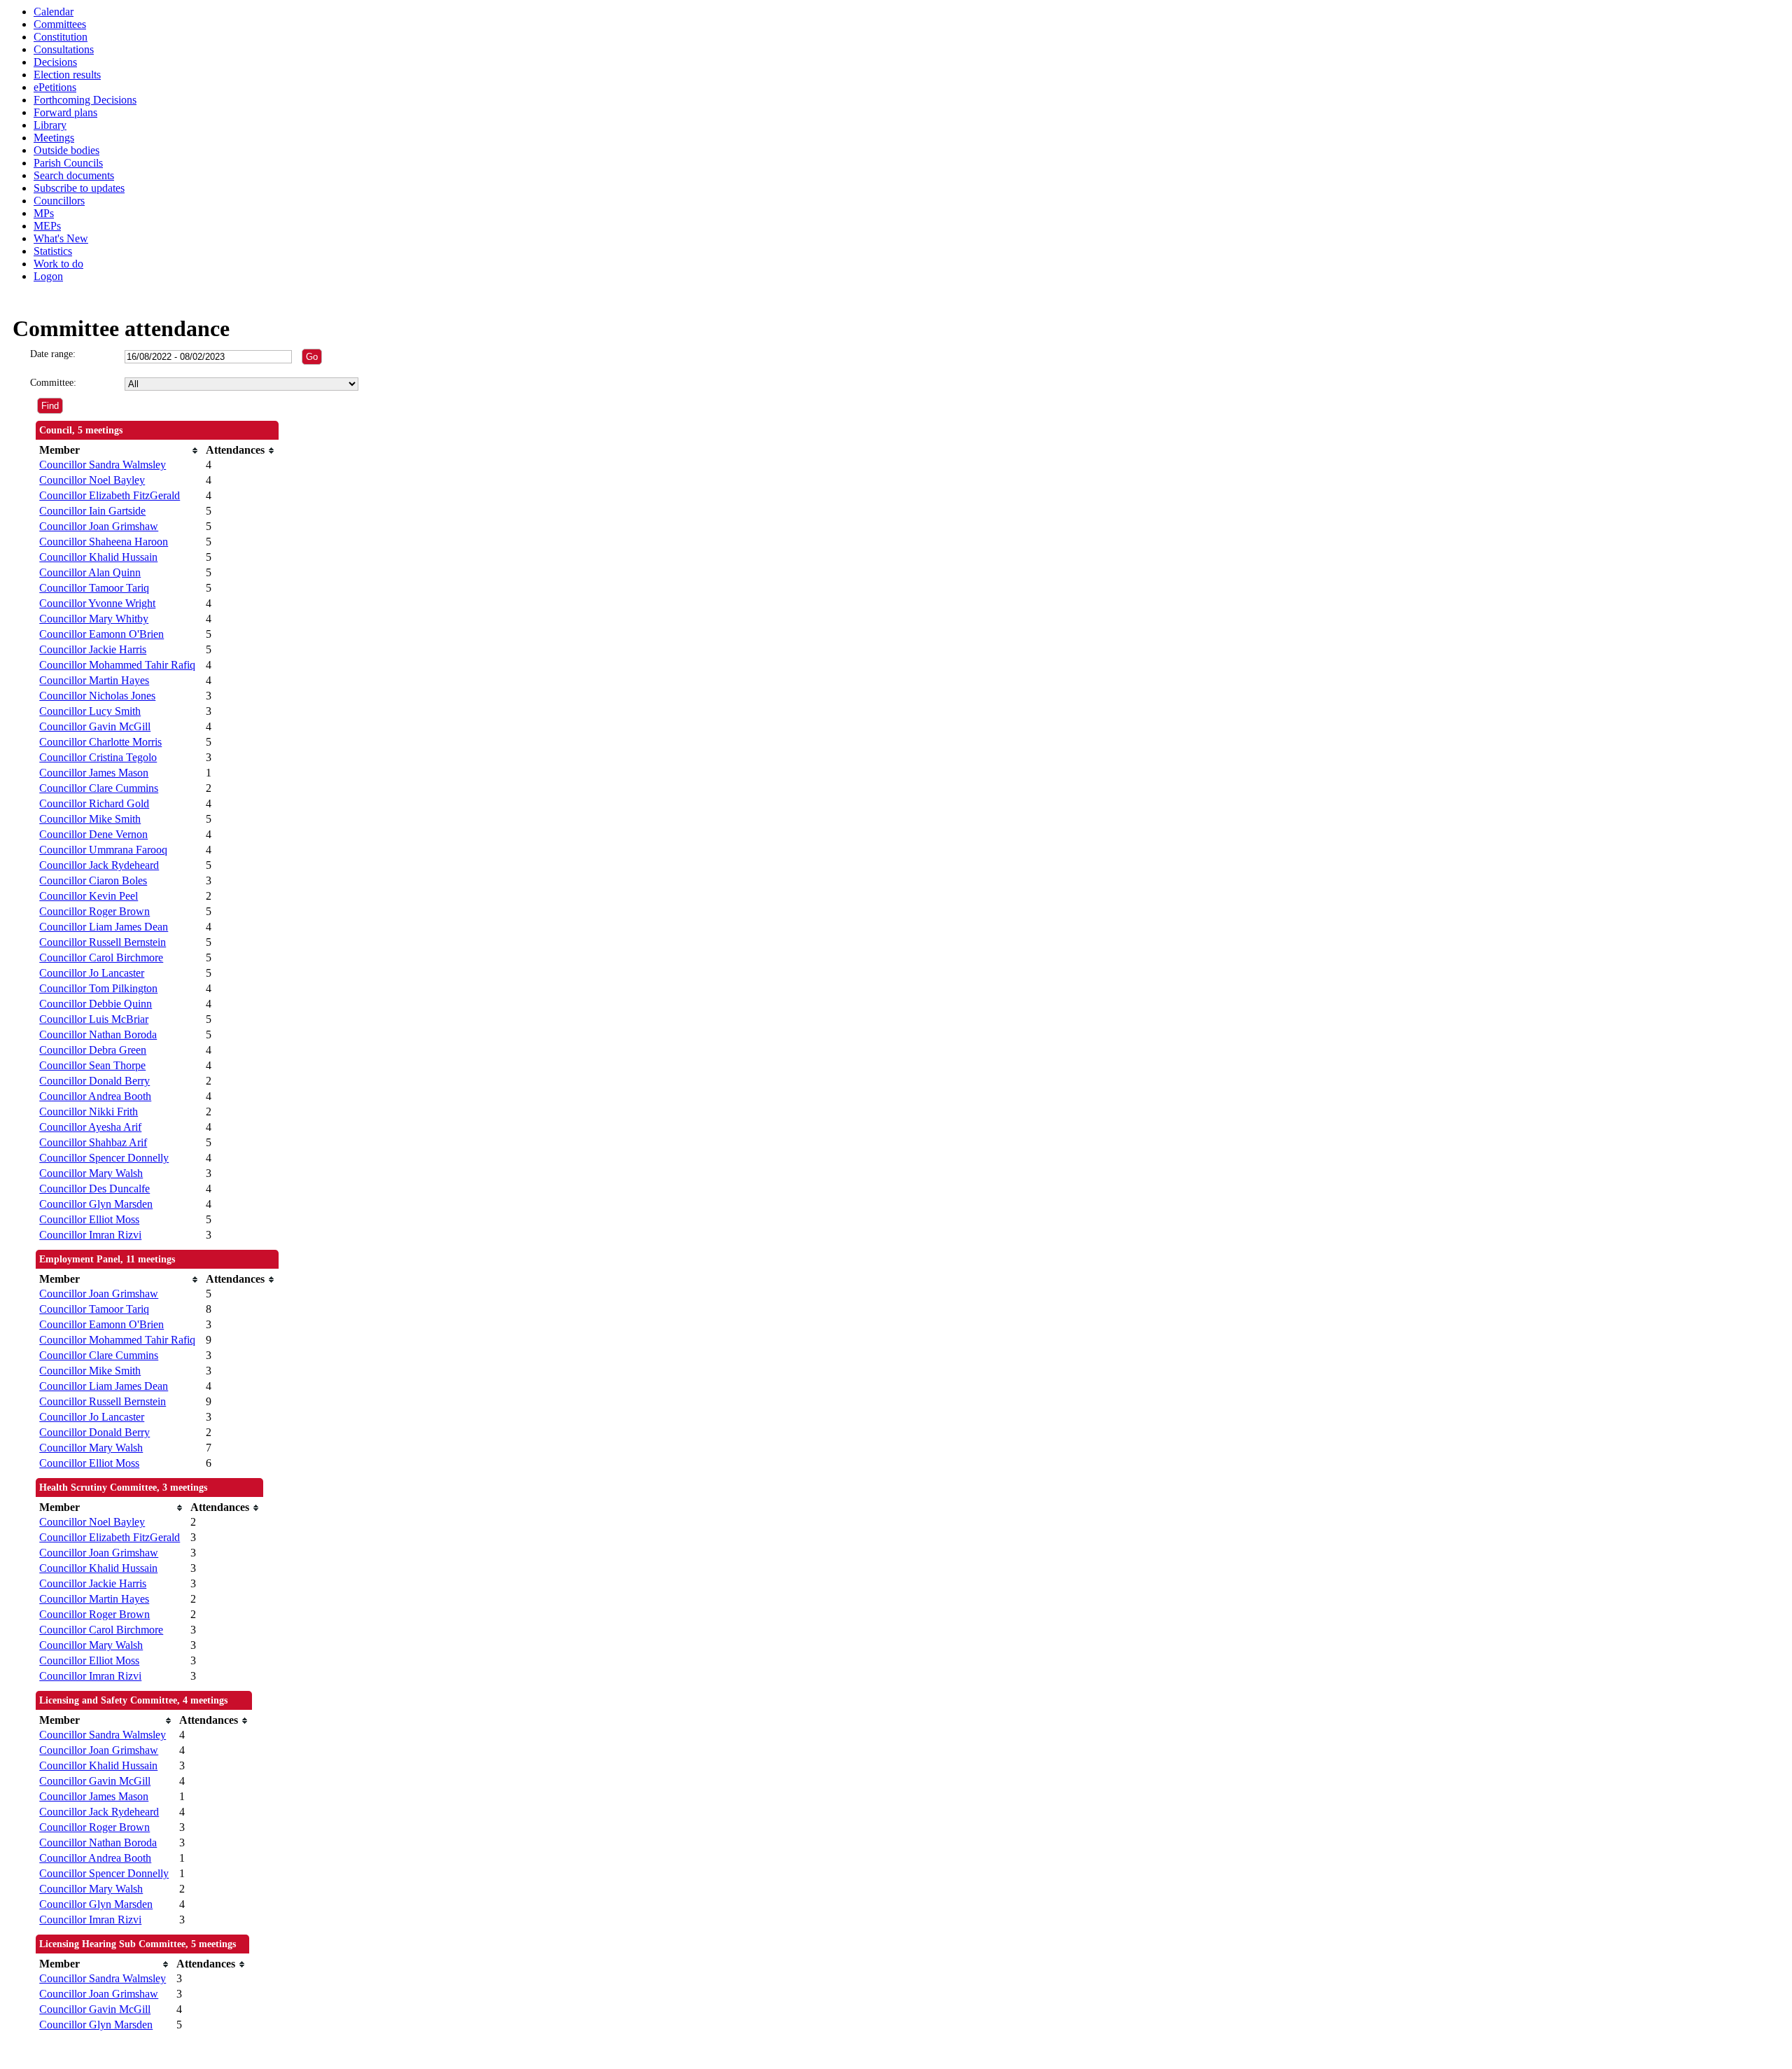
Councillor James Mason (94, 773)
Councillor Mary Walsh (91, 1173)
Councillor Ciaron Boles (93, 880)
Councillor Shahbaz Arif (93, 1142)
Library (50, 125)
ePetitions (55, 87)
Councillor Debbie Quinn (96, 1004)
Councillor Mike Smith (90, 819)
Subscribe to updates (79, 188)
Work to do (58, 264)
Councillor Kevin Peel (89, 896)
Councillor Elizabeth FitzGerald (110, 495)
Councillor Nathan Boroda (98, 1034)
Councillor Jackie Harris (93, 649)
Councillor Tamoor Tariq (94, 588)
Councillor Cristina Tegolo (98, 757)
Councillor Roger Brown (94, 911)
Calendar (54, 12)
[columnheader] (119, 450)
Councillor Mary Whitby (94, 619)
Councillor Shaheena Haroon (104, 542)
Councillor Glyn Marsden (96, 1204)
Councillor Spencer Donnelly (104, 1158)
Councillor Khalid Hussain (98, 557)
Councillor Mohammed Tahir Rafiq (117, 665)
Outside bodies (66, 150)
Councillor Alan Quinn (90, 572)
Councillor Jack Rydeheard (99, 865)
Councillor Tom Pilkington (98, 988)
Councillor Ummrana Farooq (103, 850)
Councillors (59, 201)
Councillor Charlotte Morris (100, 742)
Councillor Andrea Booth (95, 1096)
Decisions (55, 62)
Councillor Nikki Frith (89, 1112)
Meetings (54, 138)
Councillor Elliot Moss (89, 1219)
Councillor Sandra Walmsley (103, 465)
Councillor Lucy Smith (90, 711)
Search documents (74, 175)
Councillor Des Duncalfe (94, 1189)
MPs (44, 213)
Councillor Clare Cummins (99, 788)
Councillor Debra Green (93, 1050)
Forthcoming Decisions (85, 100)
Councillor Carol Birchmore (101, 957)
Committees (60, 24)
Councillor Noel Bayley (92, 480)
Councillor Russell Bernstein (103, 942)
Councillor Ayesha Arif (90, 1127)
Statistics (53, 251)
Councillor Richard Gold (94, 803)
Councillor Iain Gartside (92, 511)
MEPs (47, 226)
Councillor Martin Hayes (94, 680)
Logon (48, 276)
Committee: (53, 383)
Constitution (61, 37)
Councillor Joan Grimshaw (99, 526)
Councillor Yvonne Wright (97, 603)
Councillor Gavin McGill (95, 726)
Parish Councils (68, 163)
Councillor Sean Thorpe (92, 1065)
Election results (67, 75)
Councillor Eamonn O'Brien (101, 634)
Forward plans (65, 112)
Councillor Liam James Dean (104, 927)
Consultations (64, 49)
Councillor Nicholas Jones (97, 696)
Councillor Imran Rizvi (90, 1235)
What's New (61, 238)
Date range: (53, 354)
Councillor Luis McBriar (94, 1019)
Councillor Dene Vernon (93, 834)
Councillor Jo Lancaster (92, 973)
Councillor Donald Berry (94, 1081)
